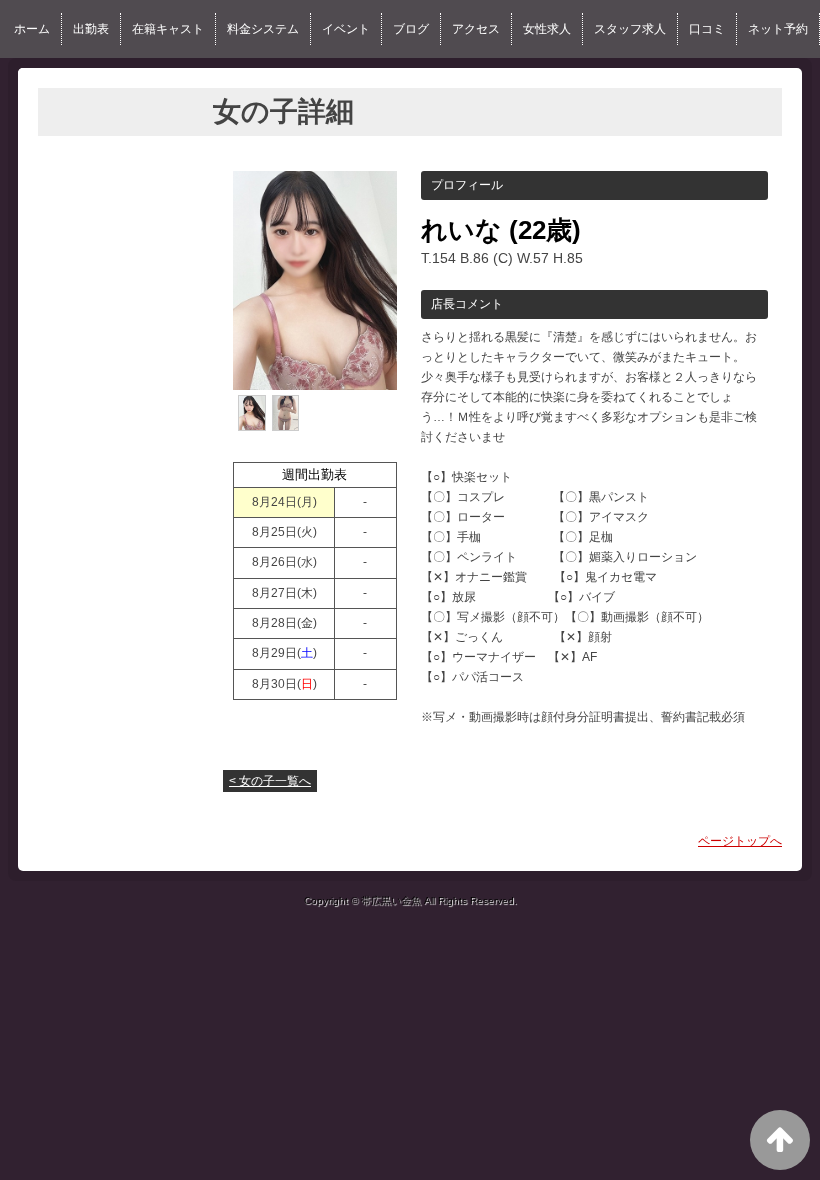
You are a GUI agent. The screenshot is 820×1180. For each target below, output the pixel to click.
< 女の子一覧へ (270, 781)
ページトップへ (740, 841)
